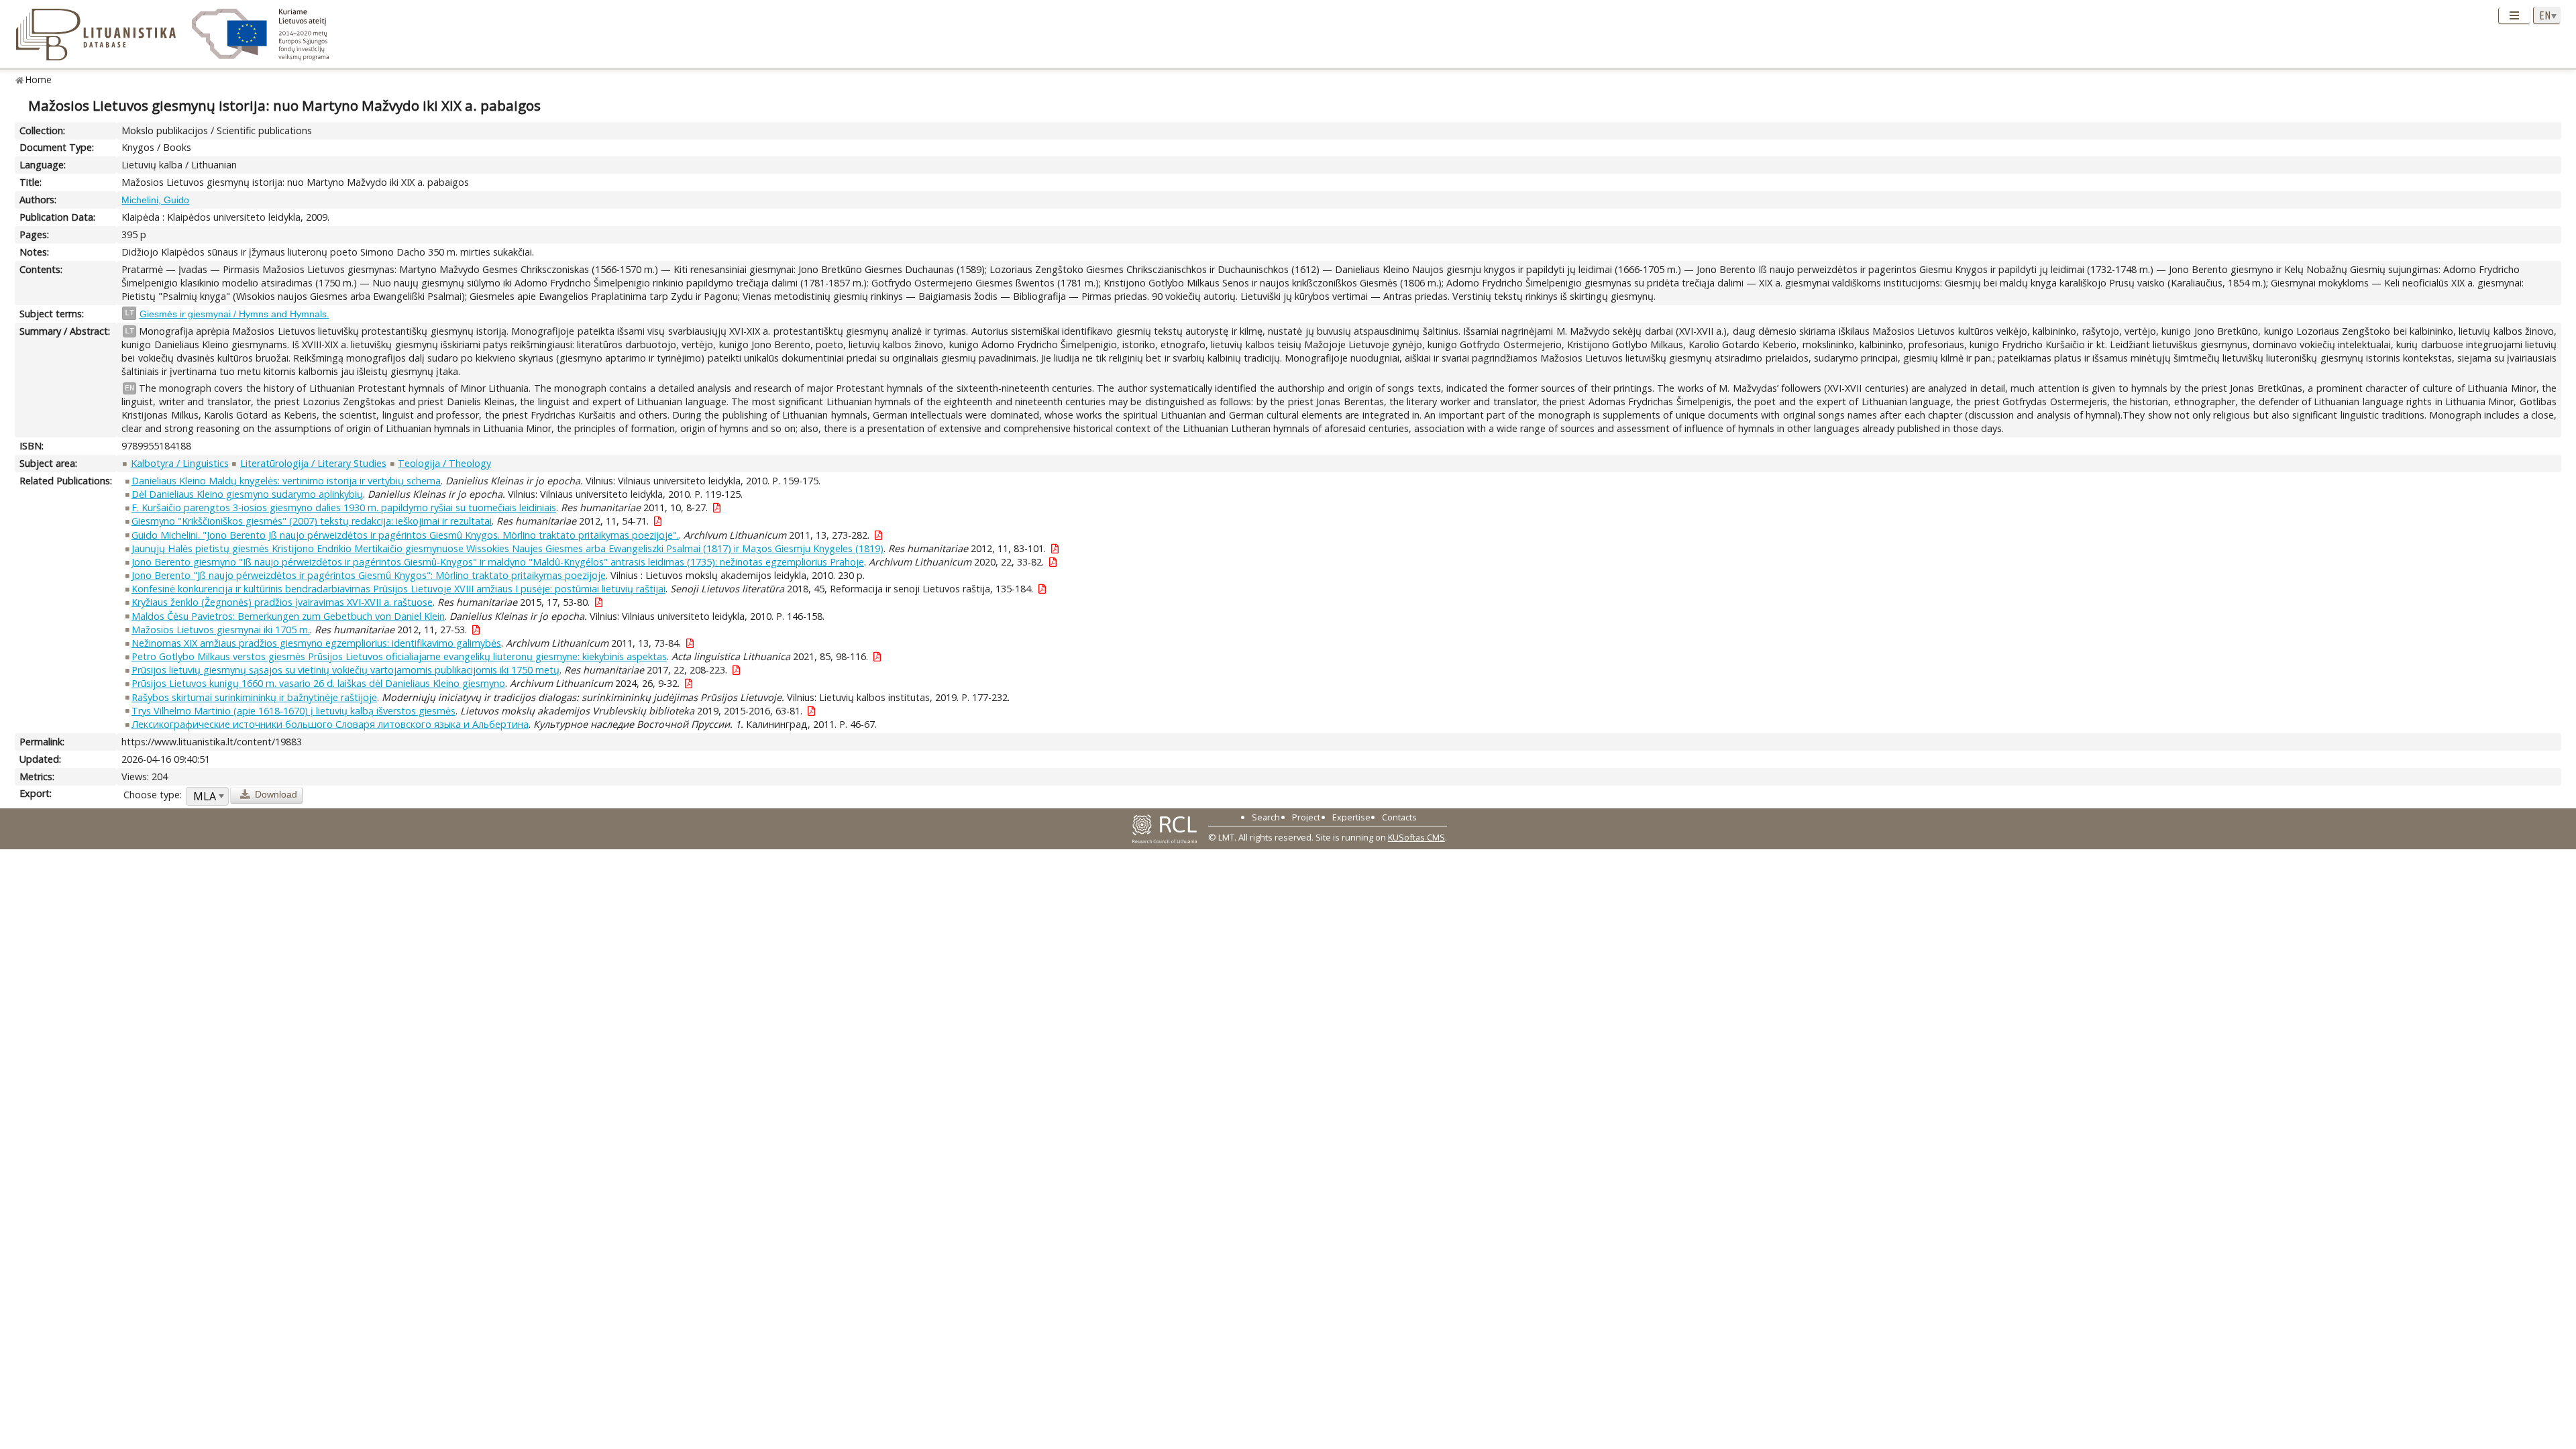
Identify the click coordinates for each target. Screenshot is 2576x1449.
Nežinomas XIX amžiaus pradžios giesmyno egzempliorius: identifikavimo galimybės (316, 643)
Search (1266, 817)
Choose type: (153, 795)
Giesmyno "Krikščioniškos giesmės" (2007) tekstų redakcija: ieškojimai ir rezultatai (312, 521)
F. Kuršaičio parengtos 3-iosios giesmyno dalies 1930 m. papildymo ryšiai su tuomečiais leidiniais (344, 507)
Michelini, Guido (155, 200)
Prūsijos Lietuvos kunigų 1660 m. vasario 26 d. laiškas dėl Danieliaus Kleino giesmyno (318, 683)
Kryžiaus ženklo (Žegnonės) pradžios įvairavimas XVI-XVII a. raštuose (282, 602)
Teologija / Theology (444, 463)
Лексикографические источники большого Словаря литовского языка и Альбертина (330, 724)
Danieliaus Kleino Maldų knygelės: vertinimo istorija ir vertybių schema (286, 481)
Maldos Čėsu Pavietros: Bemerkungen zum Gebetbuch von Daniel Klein (288, 616)
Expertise (1351, 817)
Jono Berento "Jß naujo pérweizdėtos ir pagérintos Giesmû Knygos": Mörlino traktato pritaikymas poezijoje (369, 575)
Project (1306, 817)
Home (39, 79)
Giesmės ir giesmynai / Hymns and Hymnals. (234, 314)
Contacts (1399, 817)
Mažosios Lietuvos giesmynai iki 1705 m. (221, 630)
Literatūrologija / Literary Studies (313, 463)
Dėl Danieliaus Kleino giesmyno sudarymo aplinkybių (247, 494)
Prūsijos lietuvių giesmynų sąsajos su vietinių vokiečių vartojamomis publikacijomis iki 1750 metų (345, 670)
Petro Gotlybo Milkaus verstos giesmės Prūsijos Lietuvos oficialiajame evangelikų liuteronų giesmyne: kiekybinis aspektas (399, 656)
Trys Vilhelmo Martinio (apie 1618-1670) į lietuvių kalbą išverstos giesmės (293, 711)
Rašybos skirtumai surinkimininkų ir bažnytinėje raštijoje (254, 697)
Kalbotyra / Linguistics (180, 463)
